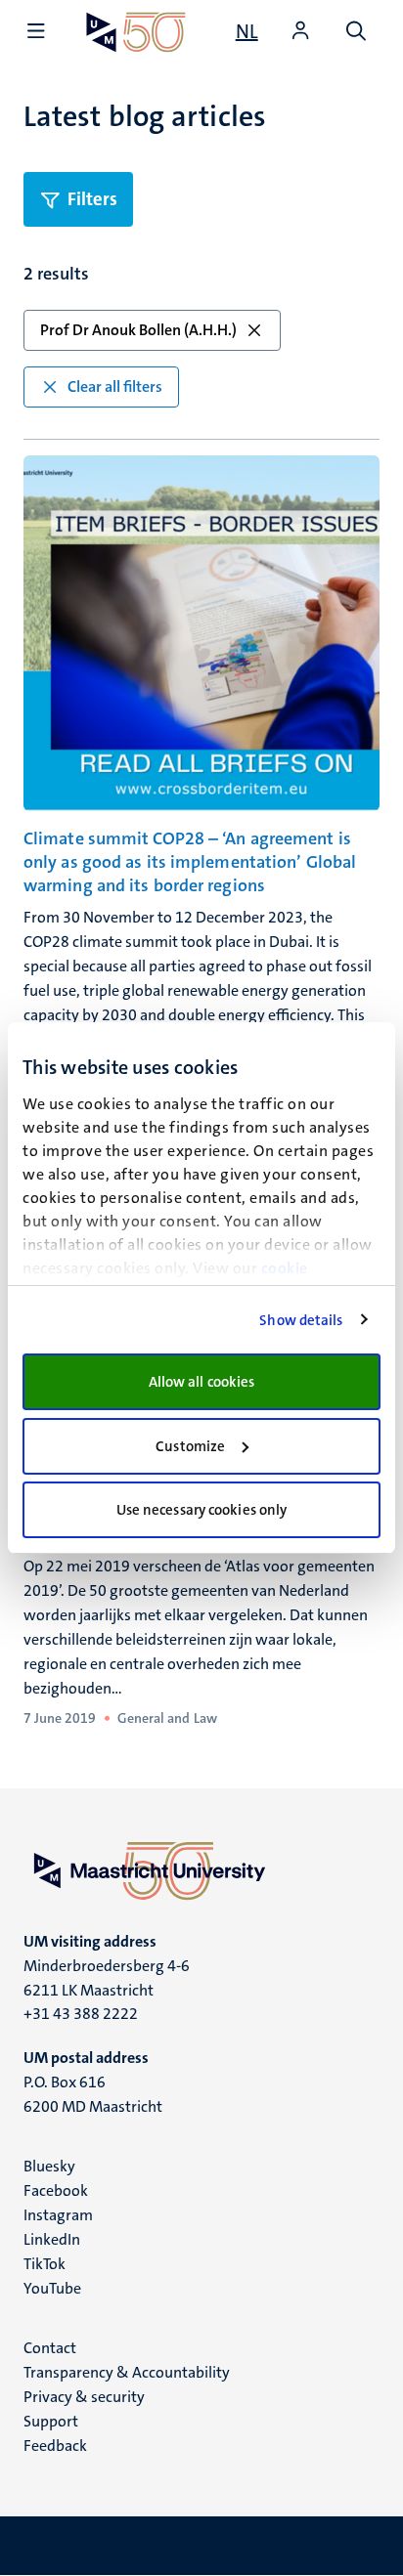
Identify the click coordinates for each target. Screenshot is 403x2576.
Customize (190, 1446)
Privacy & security (84, 2397)
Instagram (58, 2215)
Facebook (56, 2190)
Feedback (55, 2446)
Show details (301, 1320)
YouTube (52, 2288)
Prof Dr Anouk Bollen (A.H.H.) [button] (138, 330)
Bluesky (49, 2166)
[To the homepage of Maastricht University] (136, 32)
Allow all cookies (202, 1382)
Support (51, 2421)
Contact (50, 2348)
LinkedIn (52, 2239)
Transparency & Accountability (127, 2372)
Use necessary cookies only (202, 1510)
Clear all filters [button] (115, 386)
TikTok (45, 2264)
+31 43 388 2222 (81, 2014)
